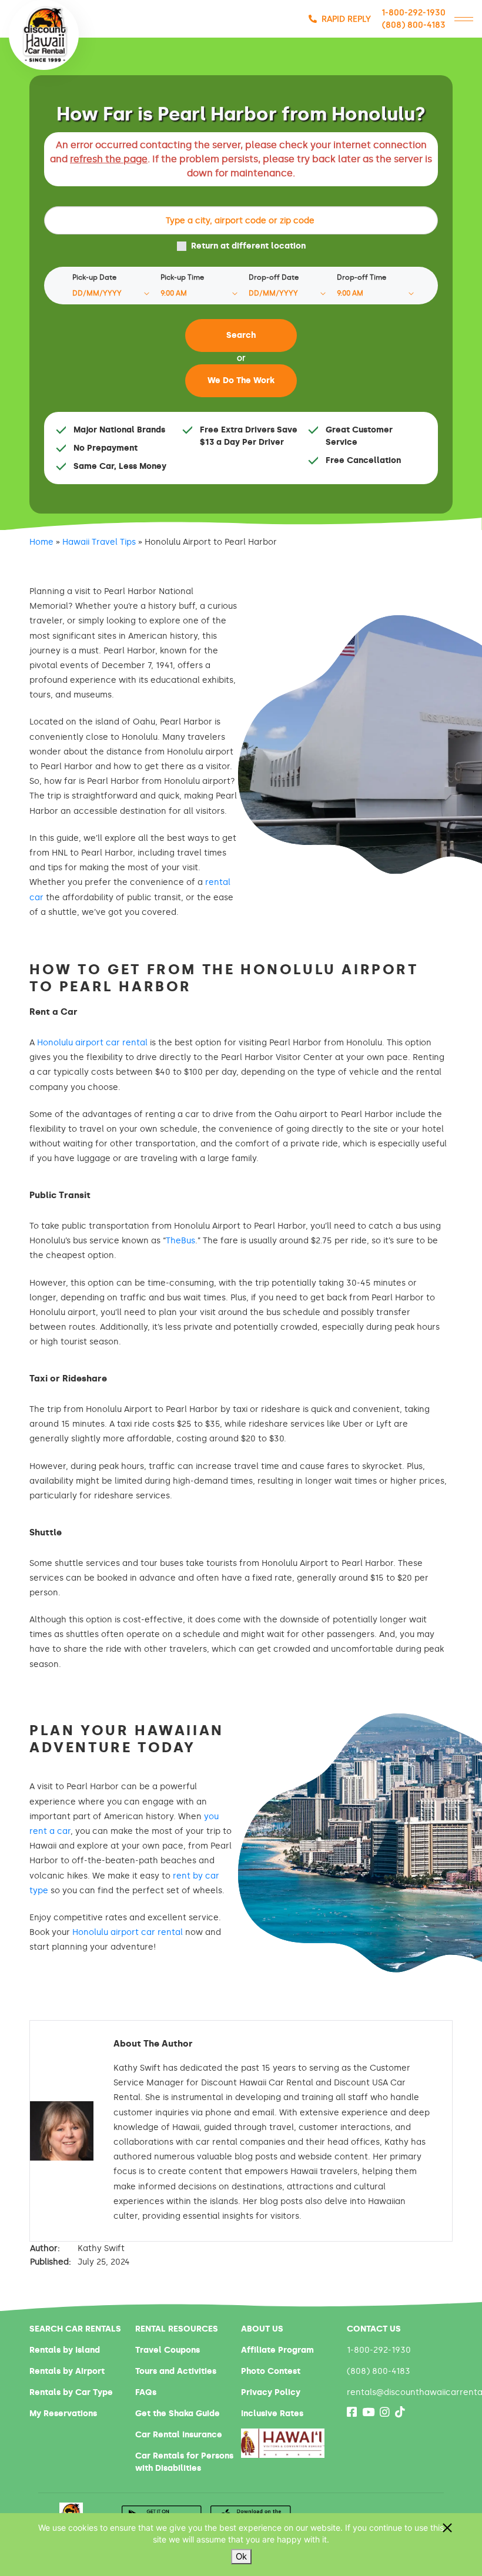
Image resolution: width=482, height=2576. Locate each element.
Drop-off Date (274, 277)
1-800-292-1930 (414, 13)
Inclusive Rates (272, 2414)
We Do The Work (241, 380)
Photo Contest (271, 2371)
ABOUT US (262, 2329)
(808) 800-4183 (414, 25)
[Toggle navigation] (464, 19)
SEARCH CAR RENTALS (75, 2329)
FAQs (146, 2392)
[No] (447, 2528)
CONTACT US (374, 2329)
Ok (241, 2556)
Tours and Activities (176, 2371)
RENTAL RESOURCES (177, 2329)
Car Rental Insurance (179, 2435)
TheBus (180, 1241)
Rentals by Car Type (71, 2392)
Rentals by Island (65, 2350)
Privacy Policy (271, 2392)
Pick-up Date (94, 277)
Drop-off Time (361, 277)
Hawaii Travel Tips (99, 542)
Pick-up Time (182, 277)
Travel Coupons (168, 2350)
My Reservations (63, 2414)
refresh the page (109, 159)
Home (41, 542)
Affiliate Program (277, 2350)
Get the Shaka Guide (178, 2414)
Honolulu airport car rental (92, 1043)
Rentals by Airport (67, 2371)
